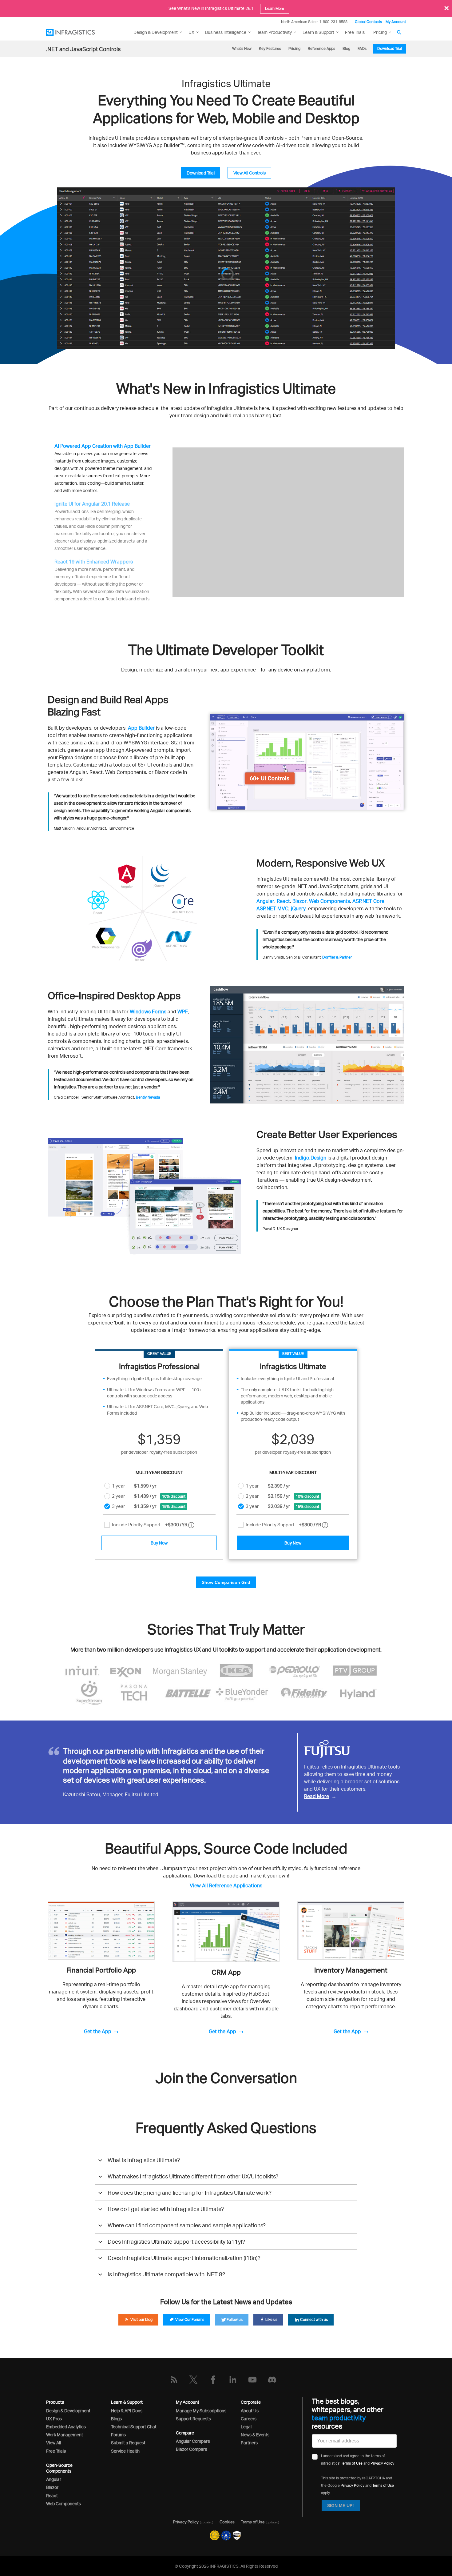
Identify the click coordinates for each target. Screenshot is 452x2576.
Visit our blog (141, 2320)
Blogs (116, 2419)
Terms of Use (352, 2455)
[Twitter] (193, 2380)
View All (54, 2443)
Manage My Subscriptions (201, 2411)
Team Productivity (274, 32)
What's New (242, 48)
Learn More (275, 8)
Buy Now (159, 1543)
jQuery (298, 908)
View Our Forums (189, 2320)
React (283, 901)
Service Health (125, 2451)
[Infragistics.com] (77, 32)
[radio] (107, 1486)
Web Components (329, 901)
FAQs (362, 48)
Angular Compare (193, 2441)
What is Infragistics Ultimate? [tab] (144, 2160)
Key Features (270, 48)
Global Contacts (368, 22)
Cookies (227, 2522)
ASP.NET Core (368, 901)
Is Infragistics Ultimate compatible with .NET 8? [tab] (166, 2274)
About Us (250, 2411)
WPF (183, 1012)
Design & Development (68, 2411)
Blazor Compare (192, 2449)
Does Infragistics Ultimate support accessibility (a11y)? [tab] (176, 2241)
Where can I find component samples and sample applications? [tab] (187, 2225)
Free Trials (355, 32)
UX (191, 32)
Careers (249, 2419)
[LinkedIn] (233, 2380)
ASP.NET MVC (272, 908)
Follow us (234, 2320)
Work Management (65, 2435)
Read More (317, 1796)
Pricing (380, 32)
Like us (271, 2320)
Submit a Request (128, 2443)
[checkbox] (107, 1525)
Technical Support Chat (134, 2427)
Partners (249, 2443)
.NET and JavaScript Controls (83, 49)
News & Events (255, 2435)
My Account (396, 22)
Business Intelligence (226, 32)
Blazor (299, 901)
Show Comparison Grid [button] (226, 1582)
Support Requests (193, 2419)
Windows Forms (148, 1012)
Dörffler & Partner (337, 957)
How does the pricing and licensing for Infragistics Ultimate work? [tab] (190, 2193)
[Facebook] (213, 2380)
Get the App (98, 2031)
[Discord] (272, 2380)
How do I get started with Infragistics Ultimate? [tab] (166, 2209)
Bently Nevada (148, 1097)
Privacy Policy (382, 2455)
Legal (246, 2427)
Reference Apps (321, 48)
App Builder (141, 728)
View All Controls (250, 173)
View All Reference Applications (226, 1885)
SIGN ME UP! (341, 2497)
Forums (118, 2435)
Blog (346, 48)
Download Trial (390, 48)
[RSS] (174, 2380)
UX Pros (54, 2419)
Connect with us (313, 2320)
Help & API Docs (127, 2411)
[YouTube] (252, 2380)
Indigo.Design (311, 1158)
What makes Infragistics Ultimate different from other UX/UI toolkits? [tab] (193, 2176)
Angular (265, 901)
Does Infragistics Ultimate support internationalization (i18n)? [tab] (184, 2258)
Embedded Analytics (66, 2427)
